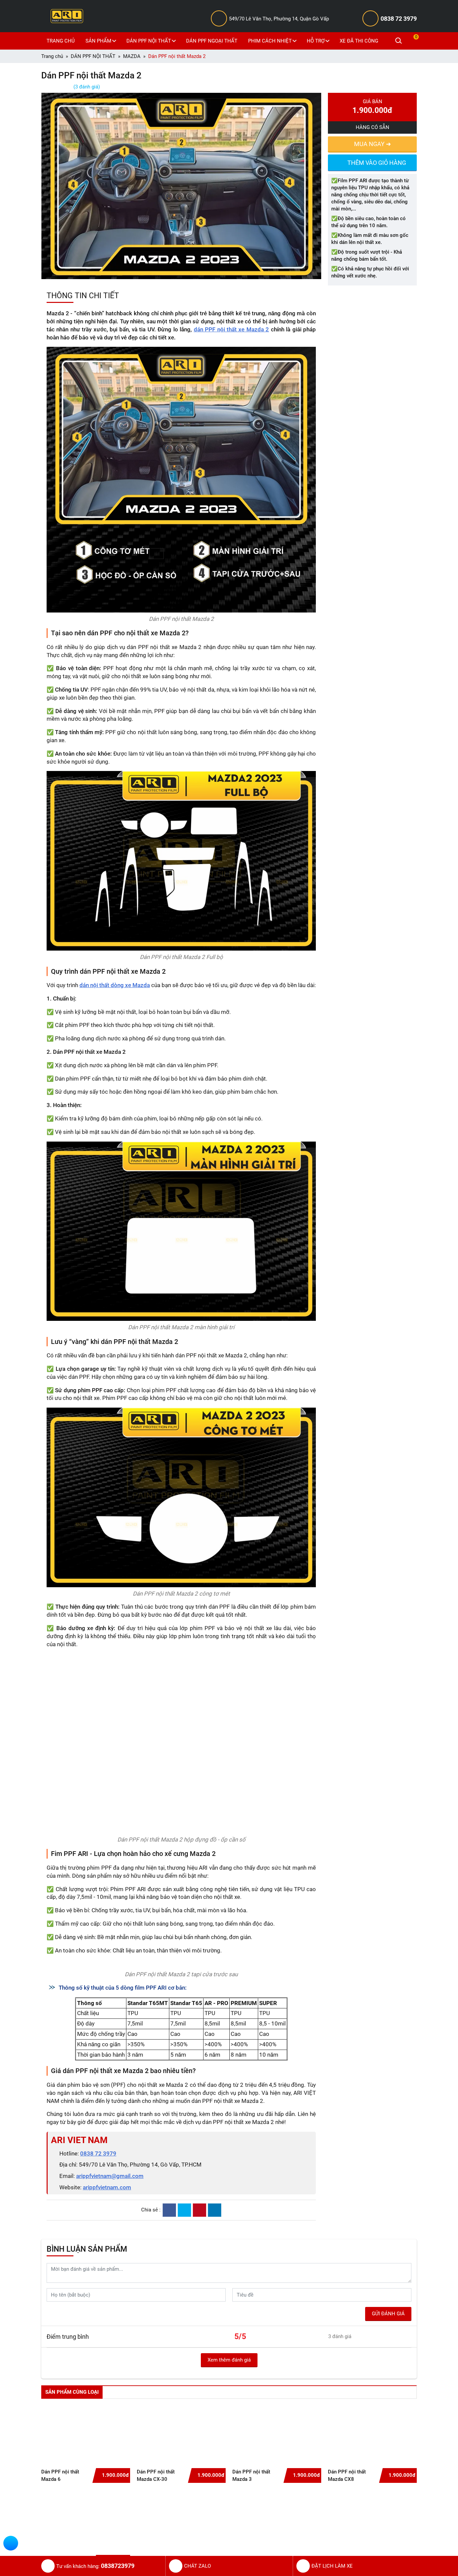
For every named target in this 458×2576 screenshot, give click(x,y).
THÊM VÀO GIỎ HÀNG (377, 163)
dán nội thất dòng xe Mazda (115, 985)
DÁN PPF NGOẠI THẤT (212, 41)
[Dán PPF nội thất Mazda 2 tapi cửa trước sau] (181, 2049)
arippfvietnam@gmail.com (110, 2347)
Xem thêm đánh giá (229, 2531)
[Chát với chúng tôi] (11, 2544)
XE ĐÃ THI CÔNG (359, 41)
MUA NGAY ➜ (373, 144)
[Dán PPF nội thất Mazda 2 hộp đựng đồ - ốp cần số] (181, 1743)
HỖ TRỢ (316, 41)
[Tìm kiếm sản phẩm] (399, 41)
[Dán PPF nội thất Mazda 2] (181, 479)
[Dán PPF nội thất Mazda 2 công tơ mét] (181, 1497)
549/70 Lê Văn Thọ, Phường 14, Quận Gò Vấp (279, 19)
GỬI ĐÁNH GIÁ (388, 2485)
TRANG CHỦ (61, 41)
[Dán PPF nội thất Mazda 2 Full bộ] (181, 861)
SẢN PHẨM (98, 41)
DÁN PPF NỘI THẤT (149, 41)
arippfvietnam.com (107, 2359)
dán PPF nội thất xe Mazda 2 (232, 329)
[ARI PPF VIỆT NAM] (67, 16)
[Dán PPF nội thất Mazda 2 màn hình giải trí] (181, 1231)
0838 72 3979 (399, 19)
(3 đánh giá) (87, 87)
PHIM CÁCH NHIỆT (270, 41)
